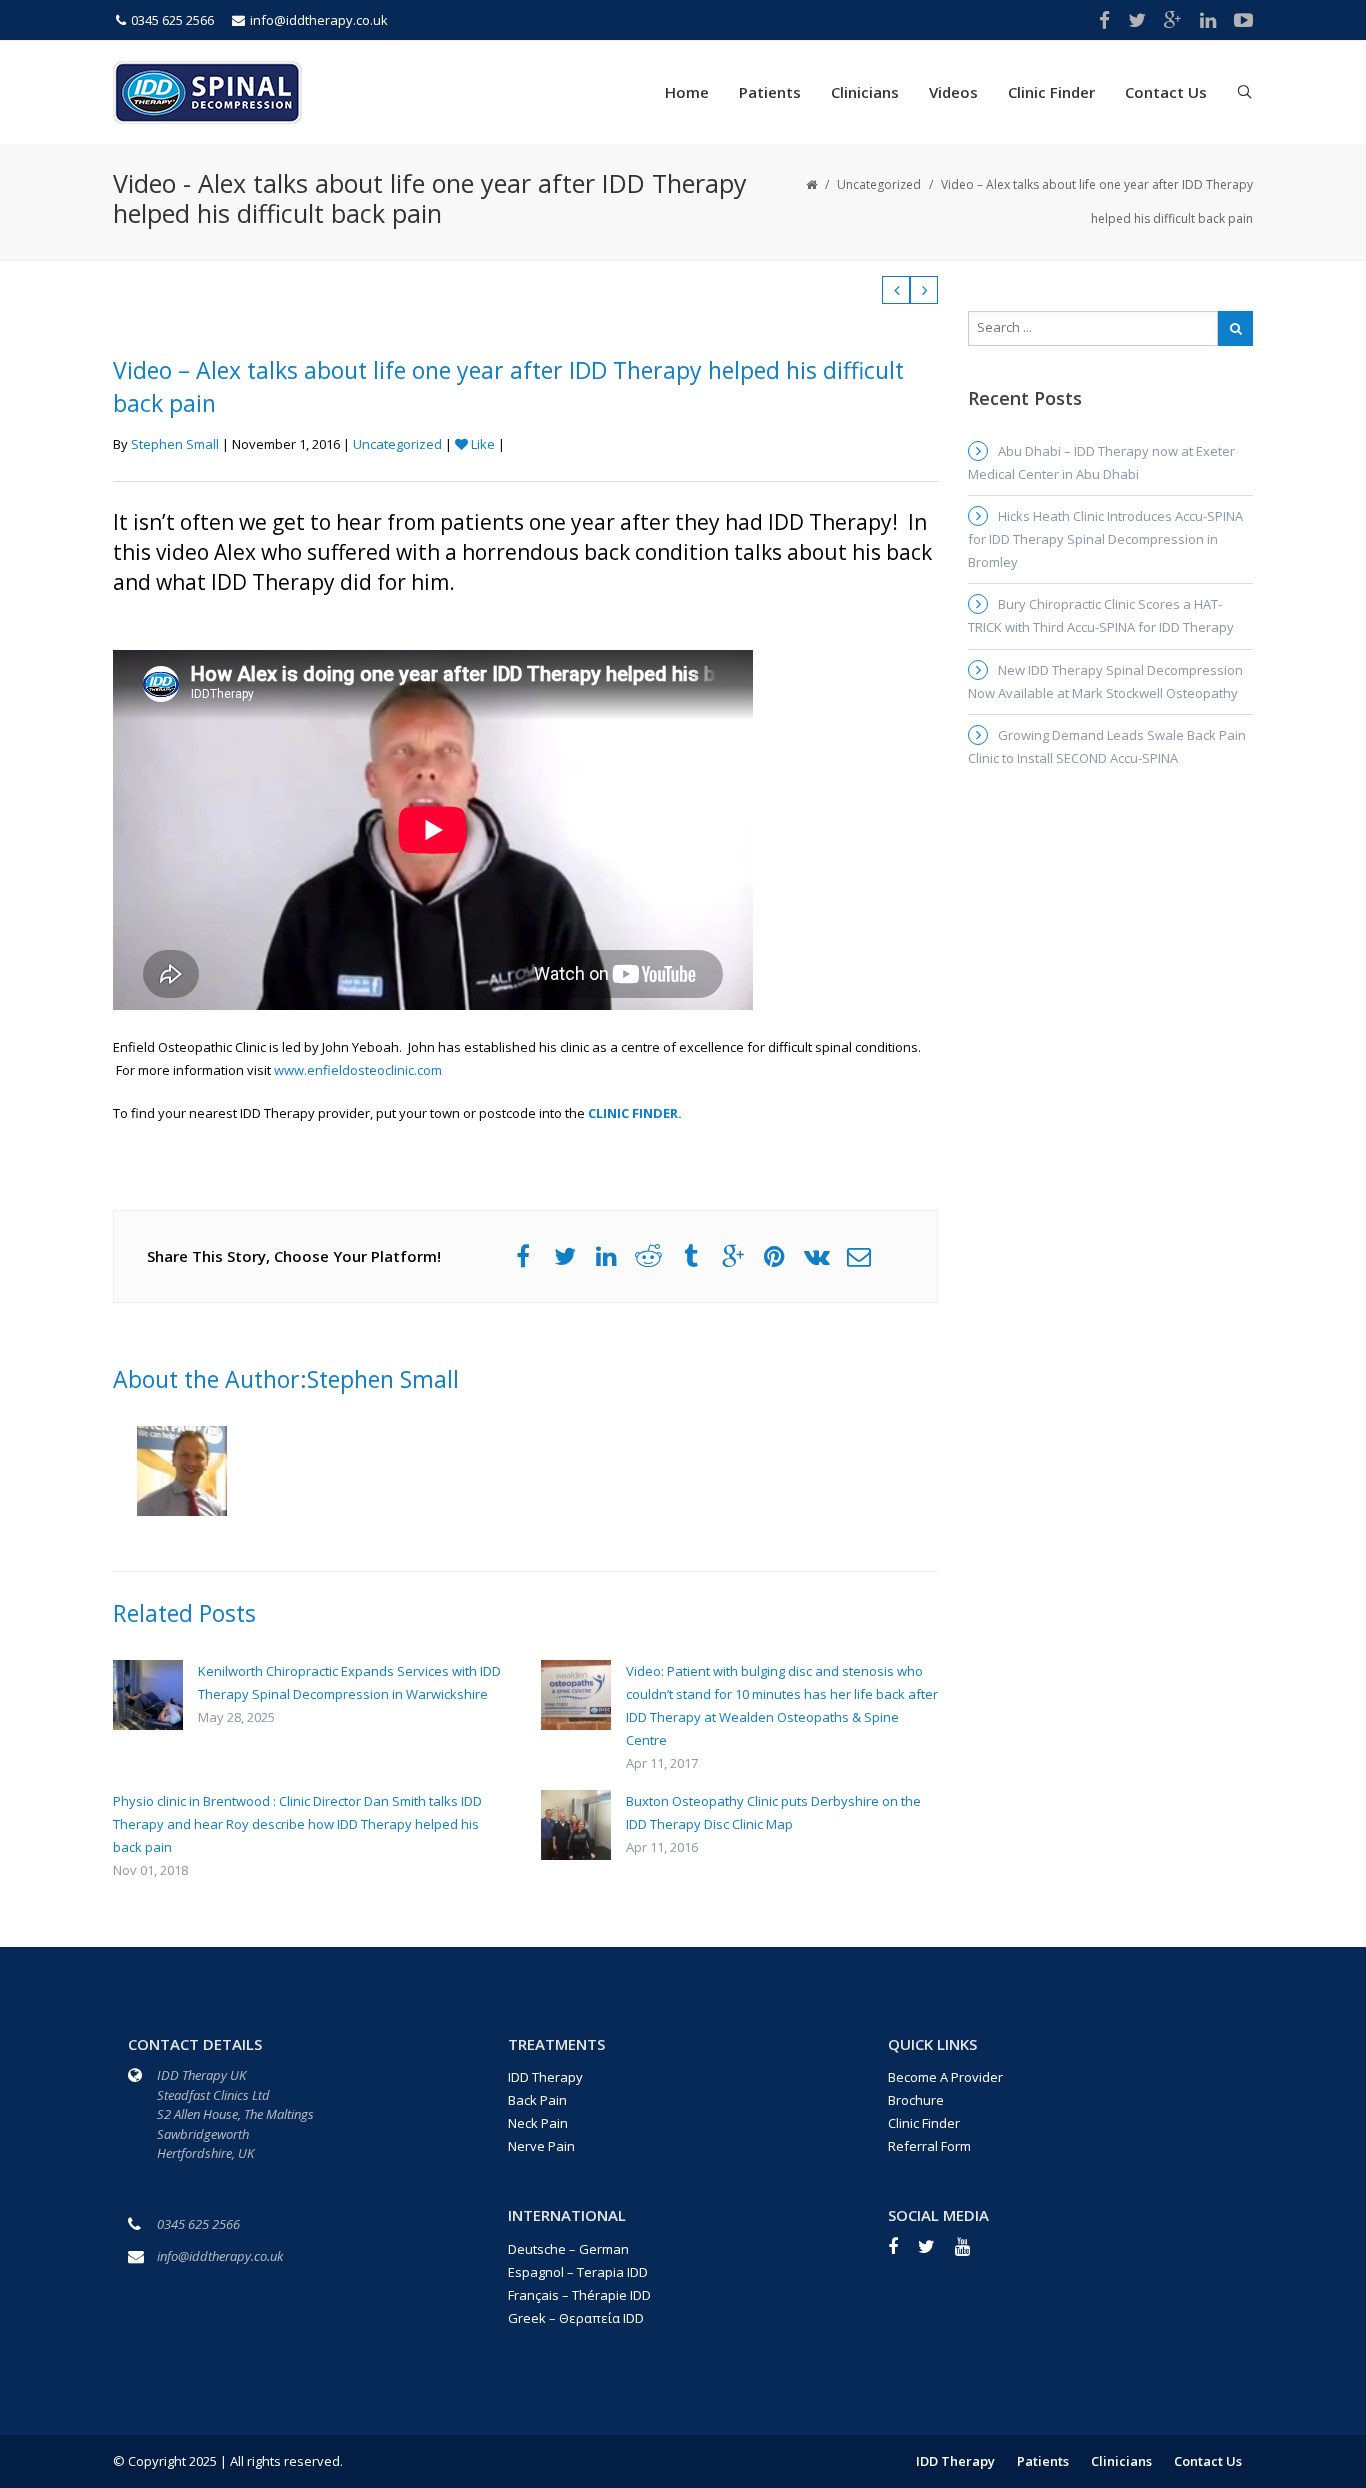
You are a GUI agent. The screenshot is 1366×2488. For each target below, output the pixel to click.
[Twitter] (936, 2253)
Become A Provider (945, 2077)
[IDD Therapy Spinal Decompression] (207, 90)
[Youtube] (972, 2253)
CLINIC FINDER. (635, 1113)
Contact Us (1166, 92)
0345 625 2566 (172, 20)
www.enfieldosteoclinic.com (358, 1070)
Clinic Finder (1051, 92)
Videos (953, 92)
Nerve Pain (541, 2146)
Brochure (916, 2100)
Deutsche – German (568, 2249)
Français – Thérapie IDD (579, 2295)
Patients (770, 92)
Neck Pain (538, 2123)
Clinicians (865, 92)
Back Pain (537, 2100)
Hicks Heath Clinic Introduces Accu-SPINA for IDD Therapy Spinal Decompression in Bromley (1105, 539)
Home (687, 92)
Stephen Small (175, 444)
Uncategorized (879, 184)
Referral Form (929, 2146)
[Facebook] (903, 2253)
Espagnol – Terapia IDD (578, 2272)
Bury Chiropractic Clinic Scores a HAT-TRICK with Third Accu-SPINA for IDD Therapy (1101, 615)
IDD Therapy (545, 2077)
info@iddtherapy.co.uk (319, 20)
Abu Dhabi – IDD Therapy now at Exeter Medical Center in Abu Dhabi (1101, 462)
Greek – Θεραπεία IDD (576, 2318)
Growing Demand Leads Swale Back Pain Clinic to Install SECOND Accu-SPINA (1107, 746)
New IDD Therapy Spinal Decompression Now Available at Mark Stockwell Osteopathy (1105, 681)
